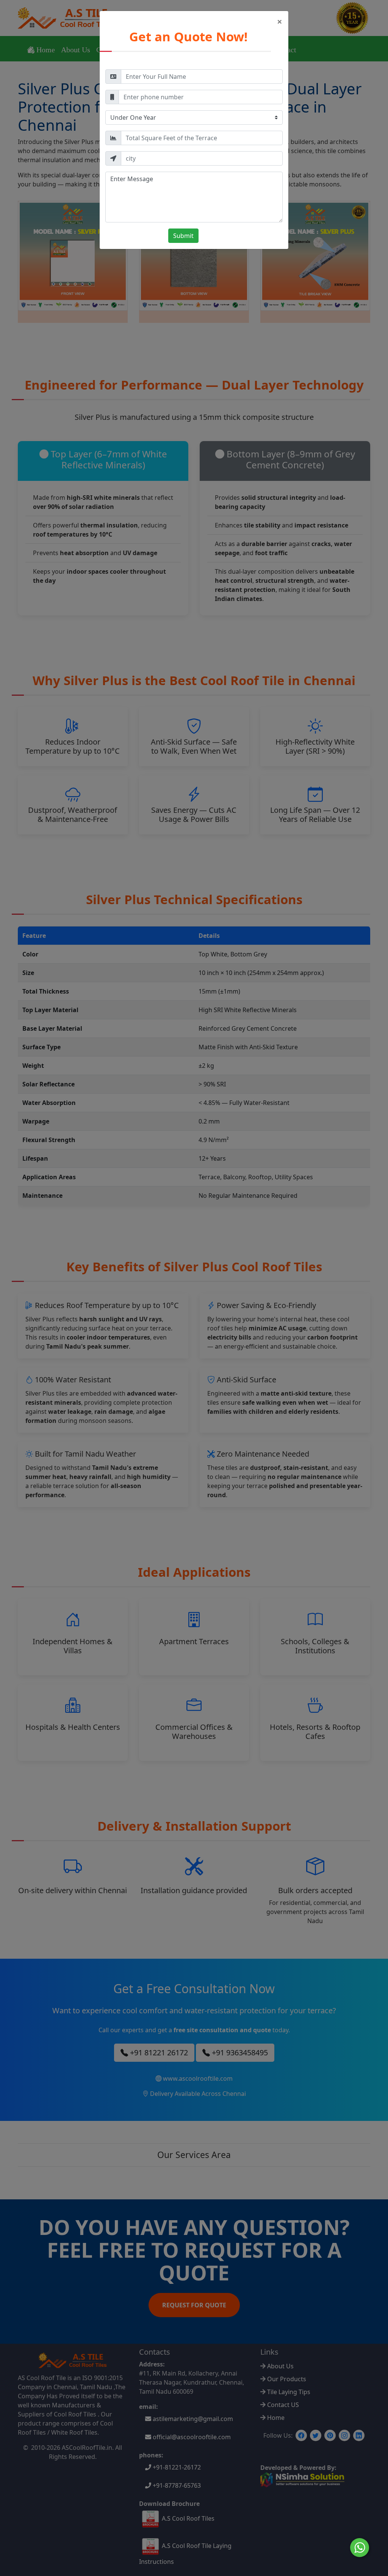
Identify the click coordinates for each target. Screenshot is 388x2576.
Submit (183, 236)
